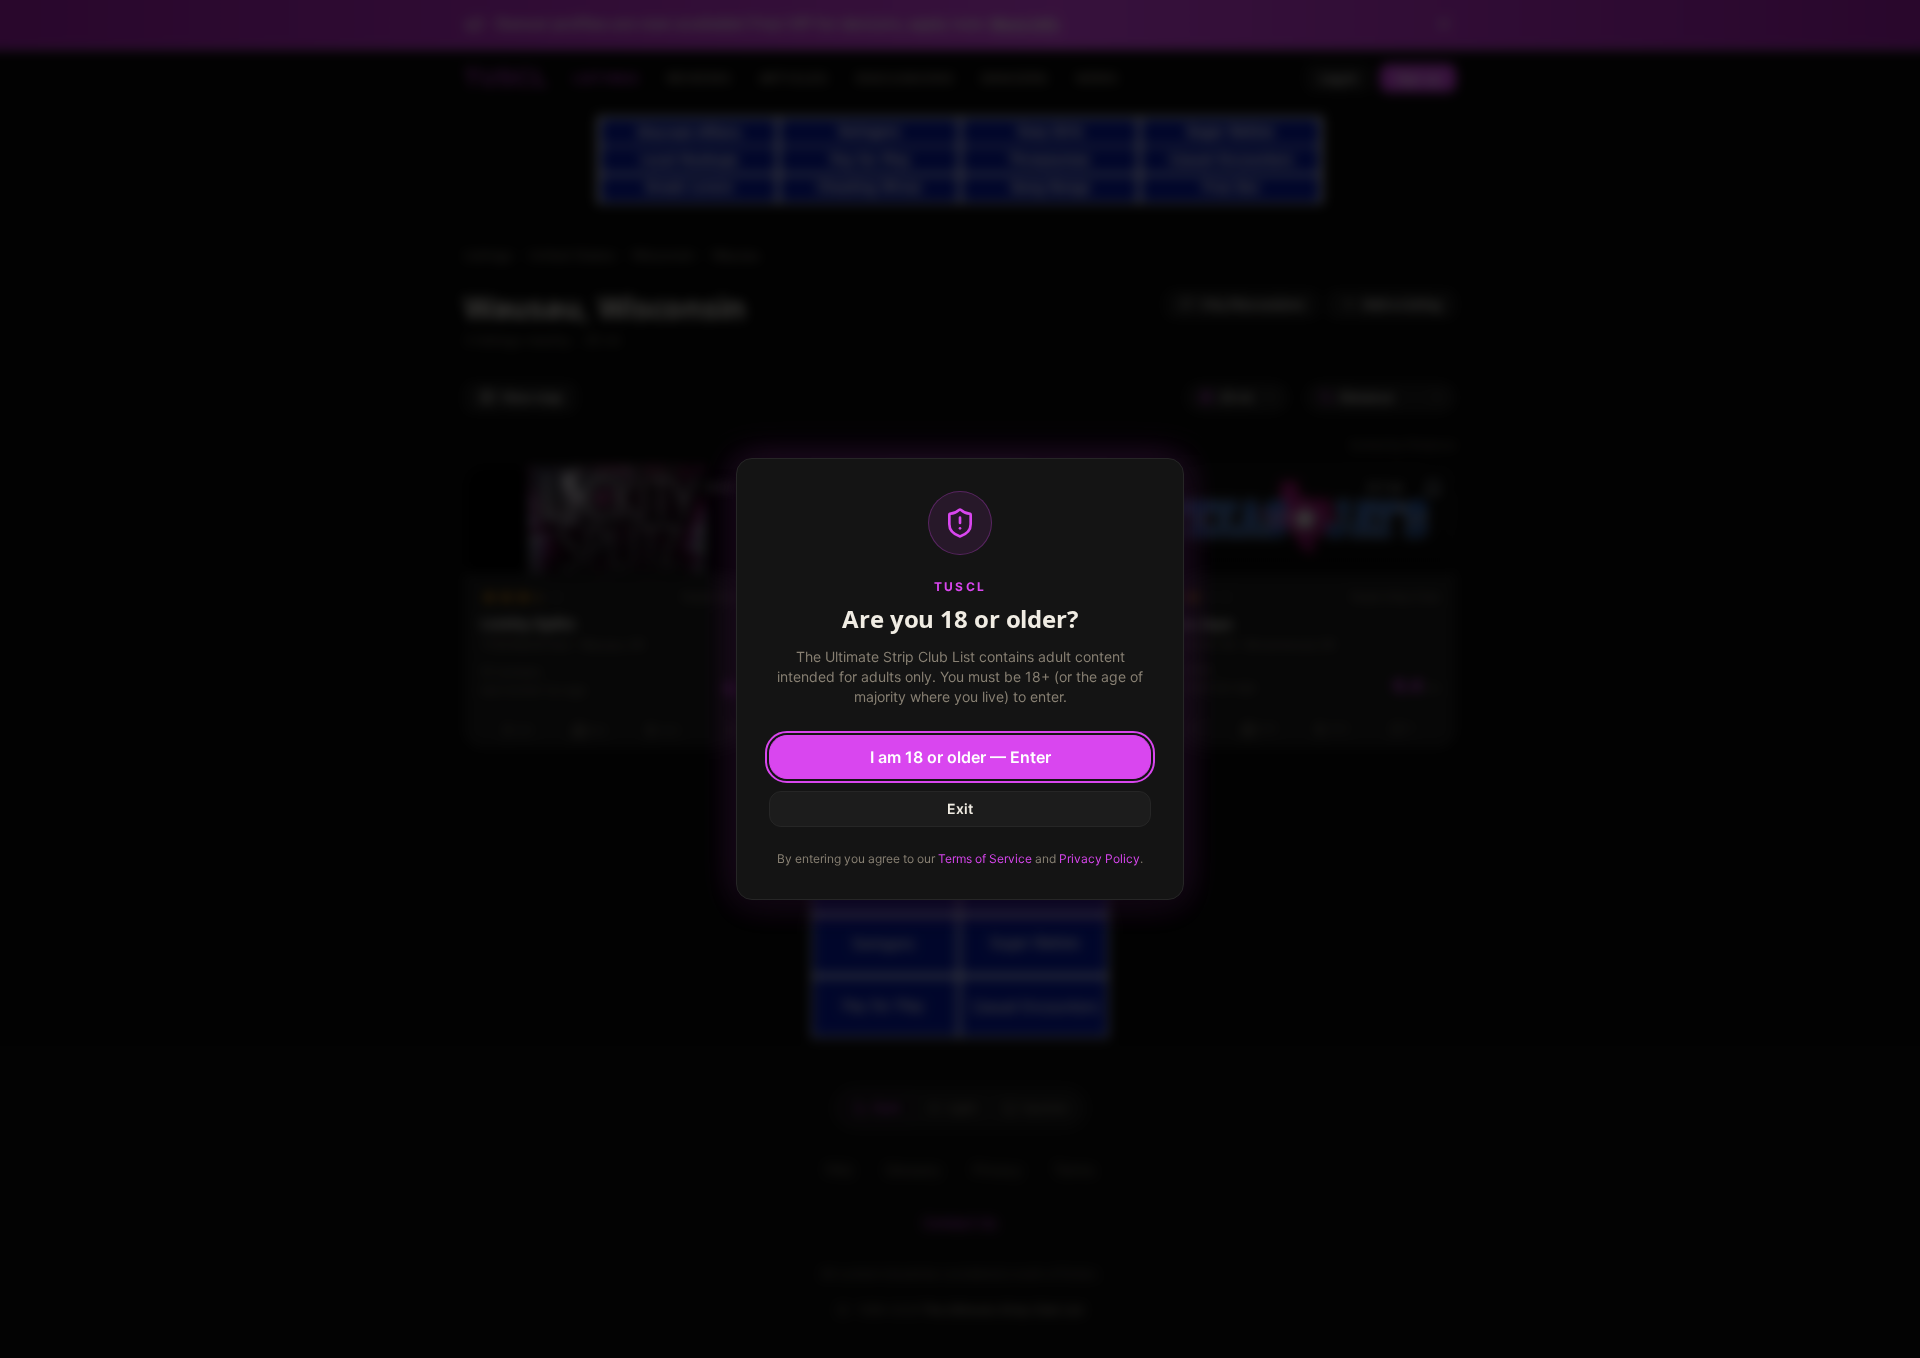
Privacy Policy (1099, 858)
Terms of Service (985, 858)
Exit (960, 808)
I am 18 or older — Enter (960, 757)
